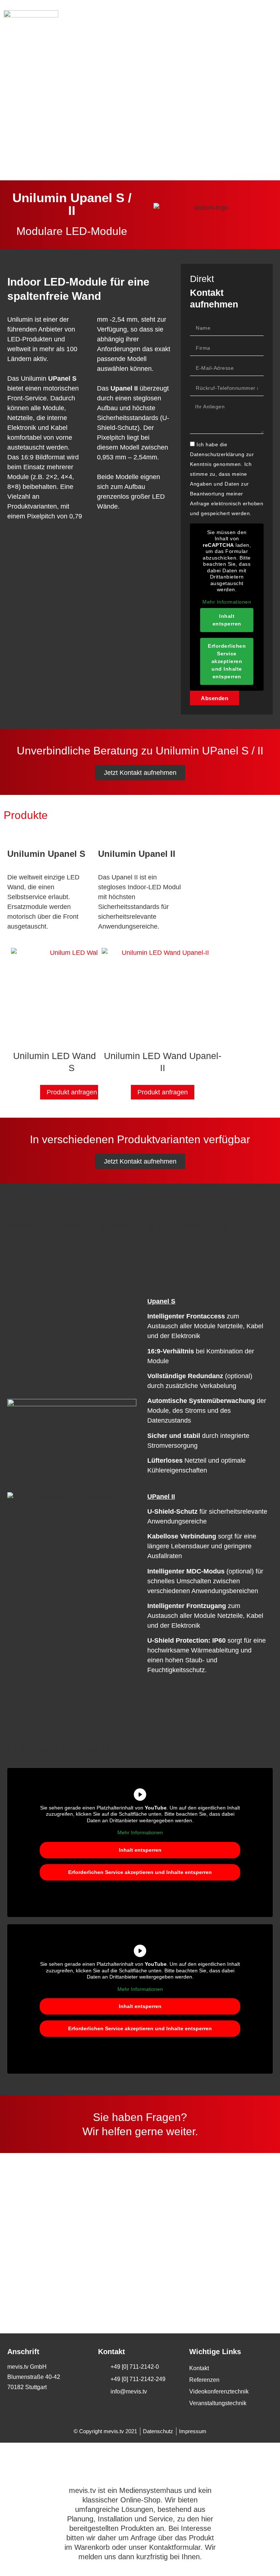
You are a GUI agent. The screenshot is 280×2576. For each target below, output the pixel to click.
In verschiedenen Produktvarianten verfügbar (140, 1139)
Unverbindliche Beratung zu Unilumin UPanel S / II (140, 751)
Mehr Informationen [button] (227, 602)
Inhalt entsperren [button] (227, 620)
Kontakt (199, 2368)
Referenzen (204, 2380)
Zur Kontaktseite (127, 2285)
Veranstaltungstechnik (218, 2403)
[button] (269, 17)
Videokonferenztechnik (219, 2391)
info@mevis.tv (123, 2257)
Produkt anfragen (72, 1092)
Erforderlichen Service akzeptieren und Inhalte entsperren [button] (227, 661)
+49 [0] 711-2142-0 (132, 2201)
